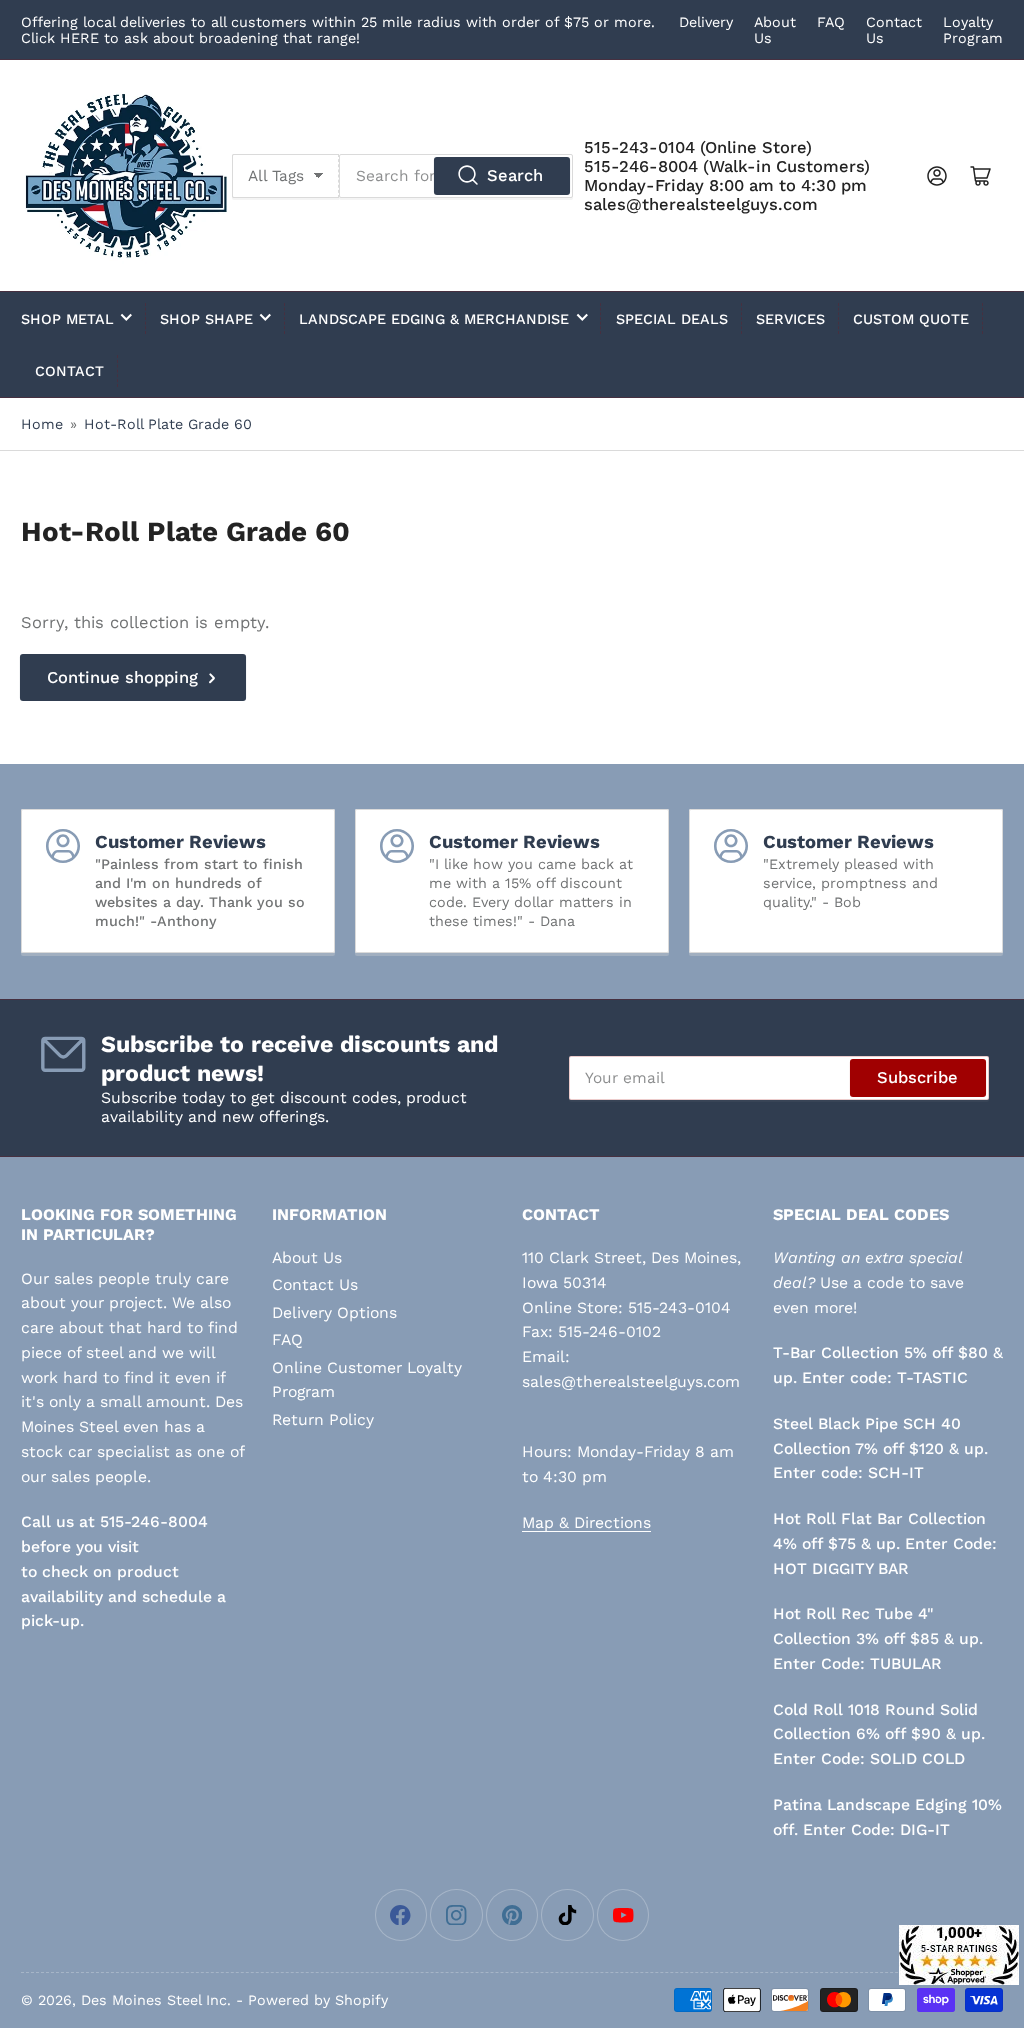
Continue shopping (122, 677)
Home (42, 424)
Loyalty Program (973, 30)
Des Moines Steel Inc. (156, 2000)
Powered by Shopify (318, 2000)
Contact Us (315, 1284)
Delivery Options (334, 1312)
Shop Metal (67, 319)
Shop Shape (206, 319)
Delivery (706, 22)
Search (515, 175)
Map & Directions (586, 1522)
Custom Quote (911, 319)
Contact (69, 371)
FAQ (831, 22)
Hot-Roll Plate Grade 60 (168, 424)
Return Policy (323, 1419)
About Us (307, 1257)
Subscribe (917, 1077)
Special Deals (672, 319)
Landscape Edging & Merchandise (434, 319)
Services (790, 319)
